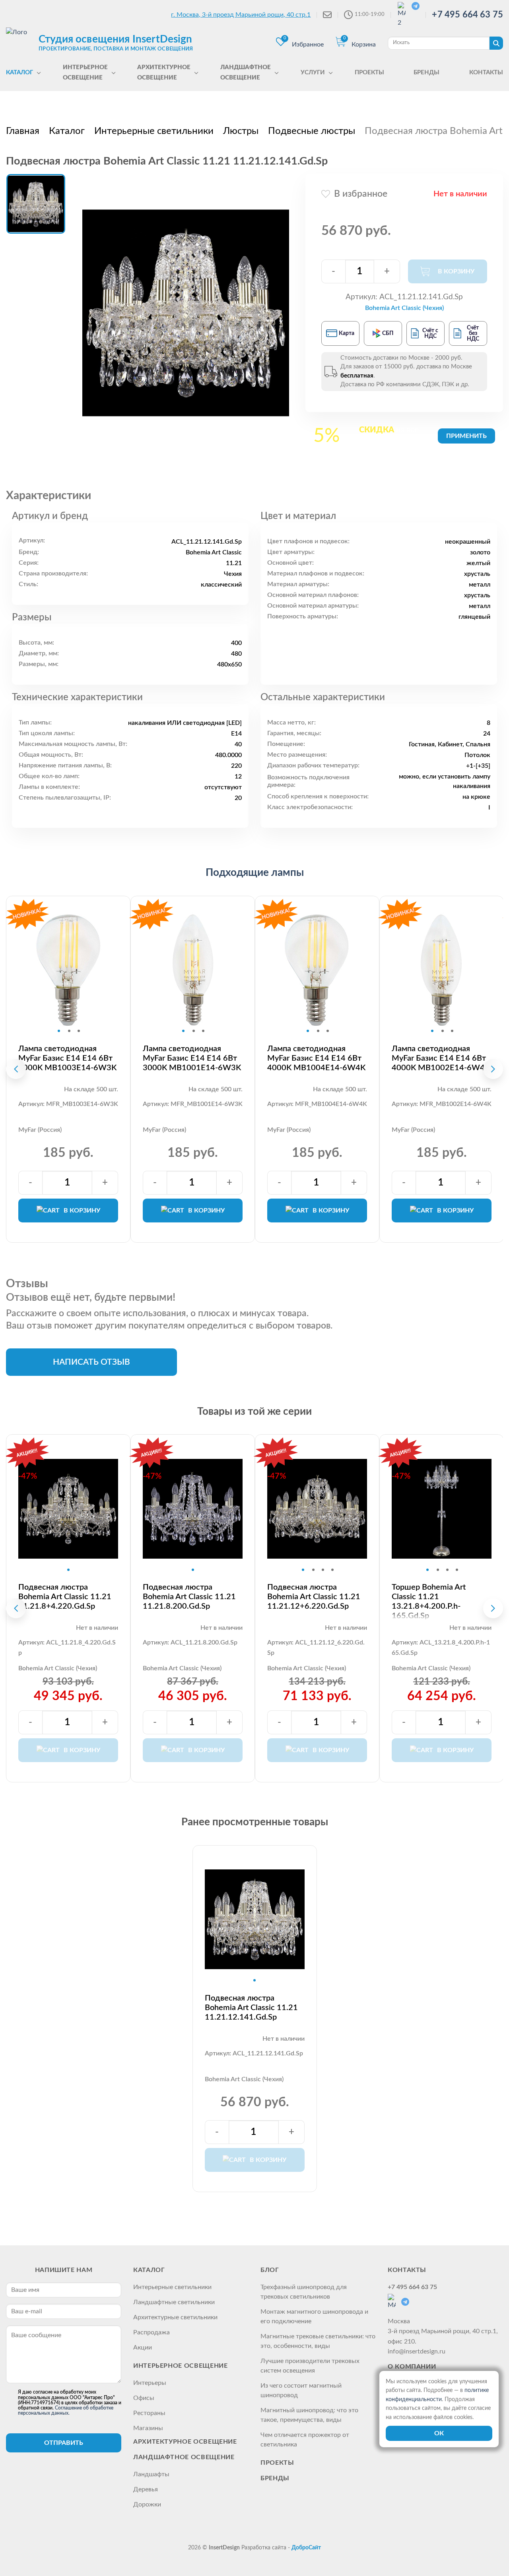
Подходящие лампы (255, 873)
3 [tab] (79, 1031)
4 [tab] (332, 1570)
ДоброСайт (306, 2548)
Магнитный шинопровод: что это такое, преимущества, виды (309, 2415)
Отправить (64, 2443)
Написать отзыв (91, 1362)
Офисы (144, 2398)
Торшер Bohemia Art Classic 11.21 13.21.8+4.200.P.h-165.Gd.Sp (429, 1602)
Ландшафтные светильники (174, 2302)
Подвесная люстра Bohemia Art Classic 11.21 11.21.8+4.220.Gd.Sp (65, 1597)
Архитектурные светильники (175, 2317)
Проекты (277, 2463)
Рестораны (149, 2413)
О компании (412, 2367)
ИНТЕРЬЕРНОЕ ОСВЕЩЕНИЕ (180, 2366)
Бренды (275, 2478)
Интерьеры (150, 2383)
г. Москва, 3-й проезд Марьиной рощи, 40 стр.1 (241, 15)
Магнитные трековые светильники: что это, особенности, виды (318, 2341)
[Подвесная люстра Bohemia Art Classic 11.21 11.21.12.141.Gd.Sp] (186, 313)
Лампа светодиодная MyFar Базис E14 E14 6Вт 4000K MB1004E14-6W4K (316, 1058)
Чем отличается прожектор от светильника (305, 2440)
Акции (143, 2347)
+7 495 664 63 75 (467, 15)
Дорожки (147, 2504)
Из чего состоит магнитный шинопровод (301, 2390)
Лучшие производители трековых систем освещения (310, 2366)
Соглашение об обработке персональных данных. (66, 2410)
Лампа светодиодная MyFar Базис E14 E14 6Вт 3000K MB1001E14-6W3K (192, 1058)
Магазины (148, 2428)
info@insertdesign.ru (417, 2351)
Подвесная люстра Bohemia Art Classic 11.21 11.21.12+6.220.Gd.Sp (314, 1597)
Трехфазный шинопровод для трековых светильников (304, 2292)
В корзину (82, 1211)
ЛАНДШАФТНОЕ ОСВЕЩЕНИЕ (184, 2457)
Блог (270, 2270)
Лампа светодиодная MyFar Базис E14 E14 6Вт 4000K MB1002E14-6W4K (441, 1058)
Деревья (146, 2489)
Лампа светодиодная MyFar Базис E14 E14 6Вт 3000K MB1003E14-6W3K (67, 1058)
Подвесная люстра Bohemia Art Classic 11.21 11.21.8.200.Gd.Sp (189, 1597)
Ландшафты (151, 2474)
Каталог (149, 2270)
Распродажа (152, 2332)
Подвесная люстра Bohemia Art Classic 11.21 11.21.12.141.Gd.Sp (251, 2008)
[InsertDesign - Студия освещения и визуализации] (20, 43)
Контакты (407, 2270)
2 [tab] (69, 1031)
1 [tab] (59, 1031)
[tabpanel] (68, 970)
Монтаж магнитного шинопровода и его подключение (314, 2316)
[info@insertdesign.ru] (327, 15)
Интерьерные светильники (172, 2287)
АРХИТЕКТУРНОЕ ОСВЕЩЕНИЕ (185, 2442)
